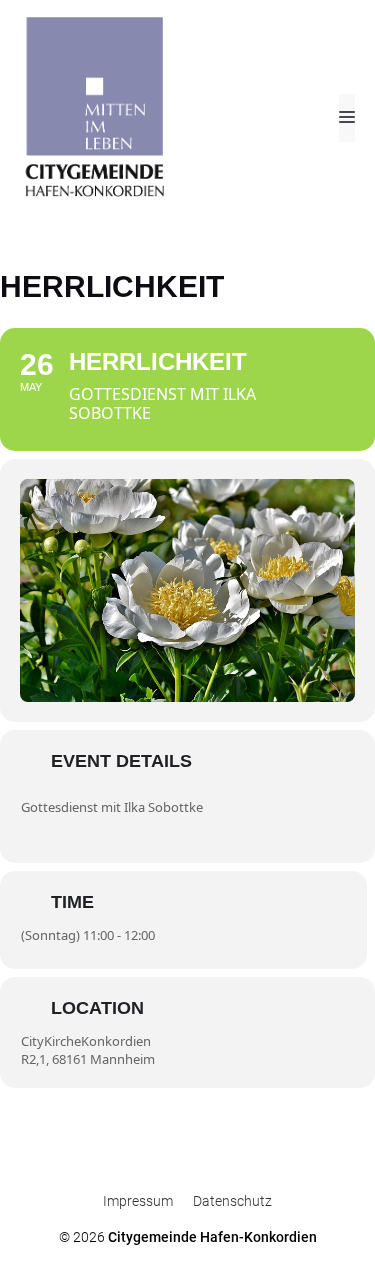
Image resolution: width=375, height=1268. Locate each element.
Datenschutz (232, 1201)
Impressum (138, 1201)
